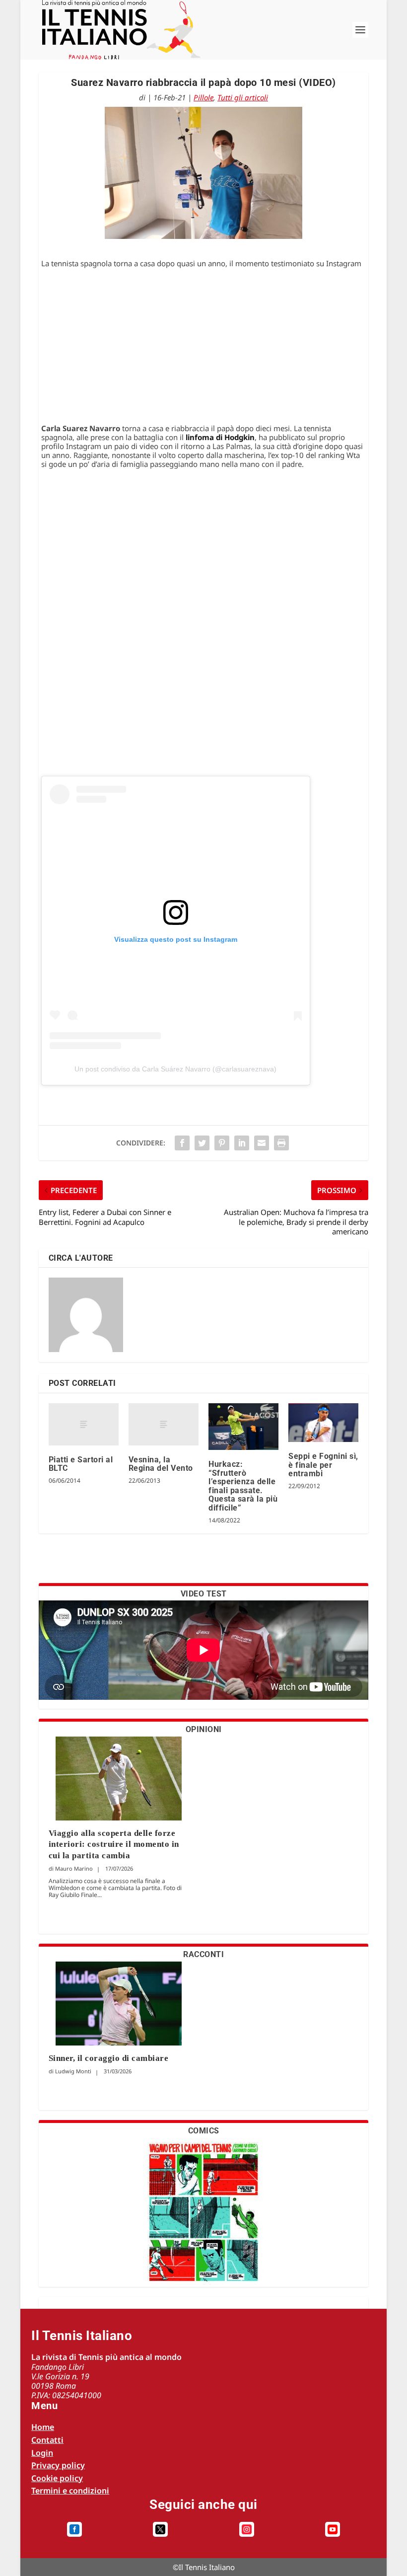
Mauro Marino (74, 1868)
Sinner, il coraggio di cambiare (109, 2058)
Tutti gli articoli (243, 97)
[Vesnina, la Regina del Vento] (164, 1424)
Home (43, 2427)
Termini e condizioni (70, 2491)
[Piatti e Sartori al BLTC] (84, 1424)
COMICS (204, 2131)
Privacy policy (58, 2465)
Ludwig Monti (73, 2071)
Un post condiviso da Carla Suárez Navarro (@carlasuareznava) (175, 1069)
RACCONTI (203, 1954)
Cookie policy (57, 2478)
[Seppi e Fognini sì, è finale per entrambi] (323, 1423)
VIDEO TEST (204, 1594)
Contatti (47, 2440)
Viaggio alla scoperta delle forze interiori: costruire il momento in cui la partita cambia (114, 1844)
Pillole (203, 97)
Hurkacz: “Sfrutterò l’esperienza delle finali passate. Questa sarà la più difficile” (243, 1486)
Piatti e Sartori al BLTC (81, 1464)
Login (42, 2453)
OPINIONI (204, 1729)
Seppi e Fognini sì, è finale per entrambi (323, 1465)
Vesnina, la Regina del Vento (161, 1464)
